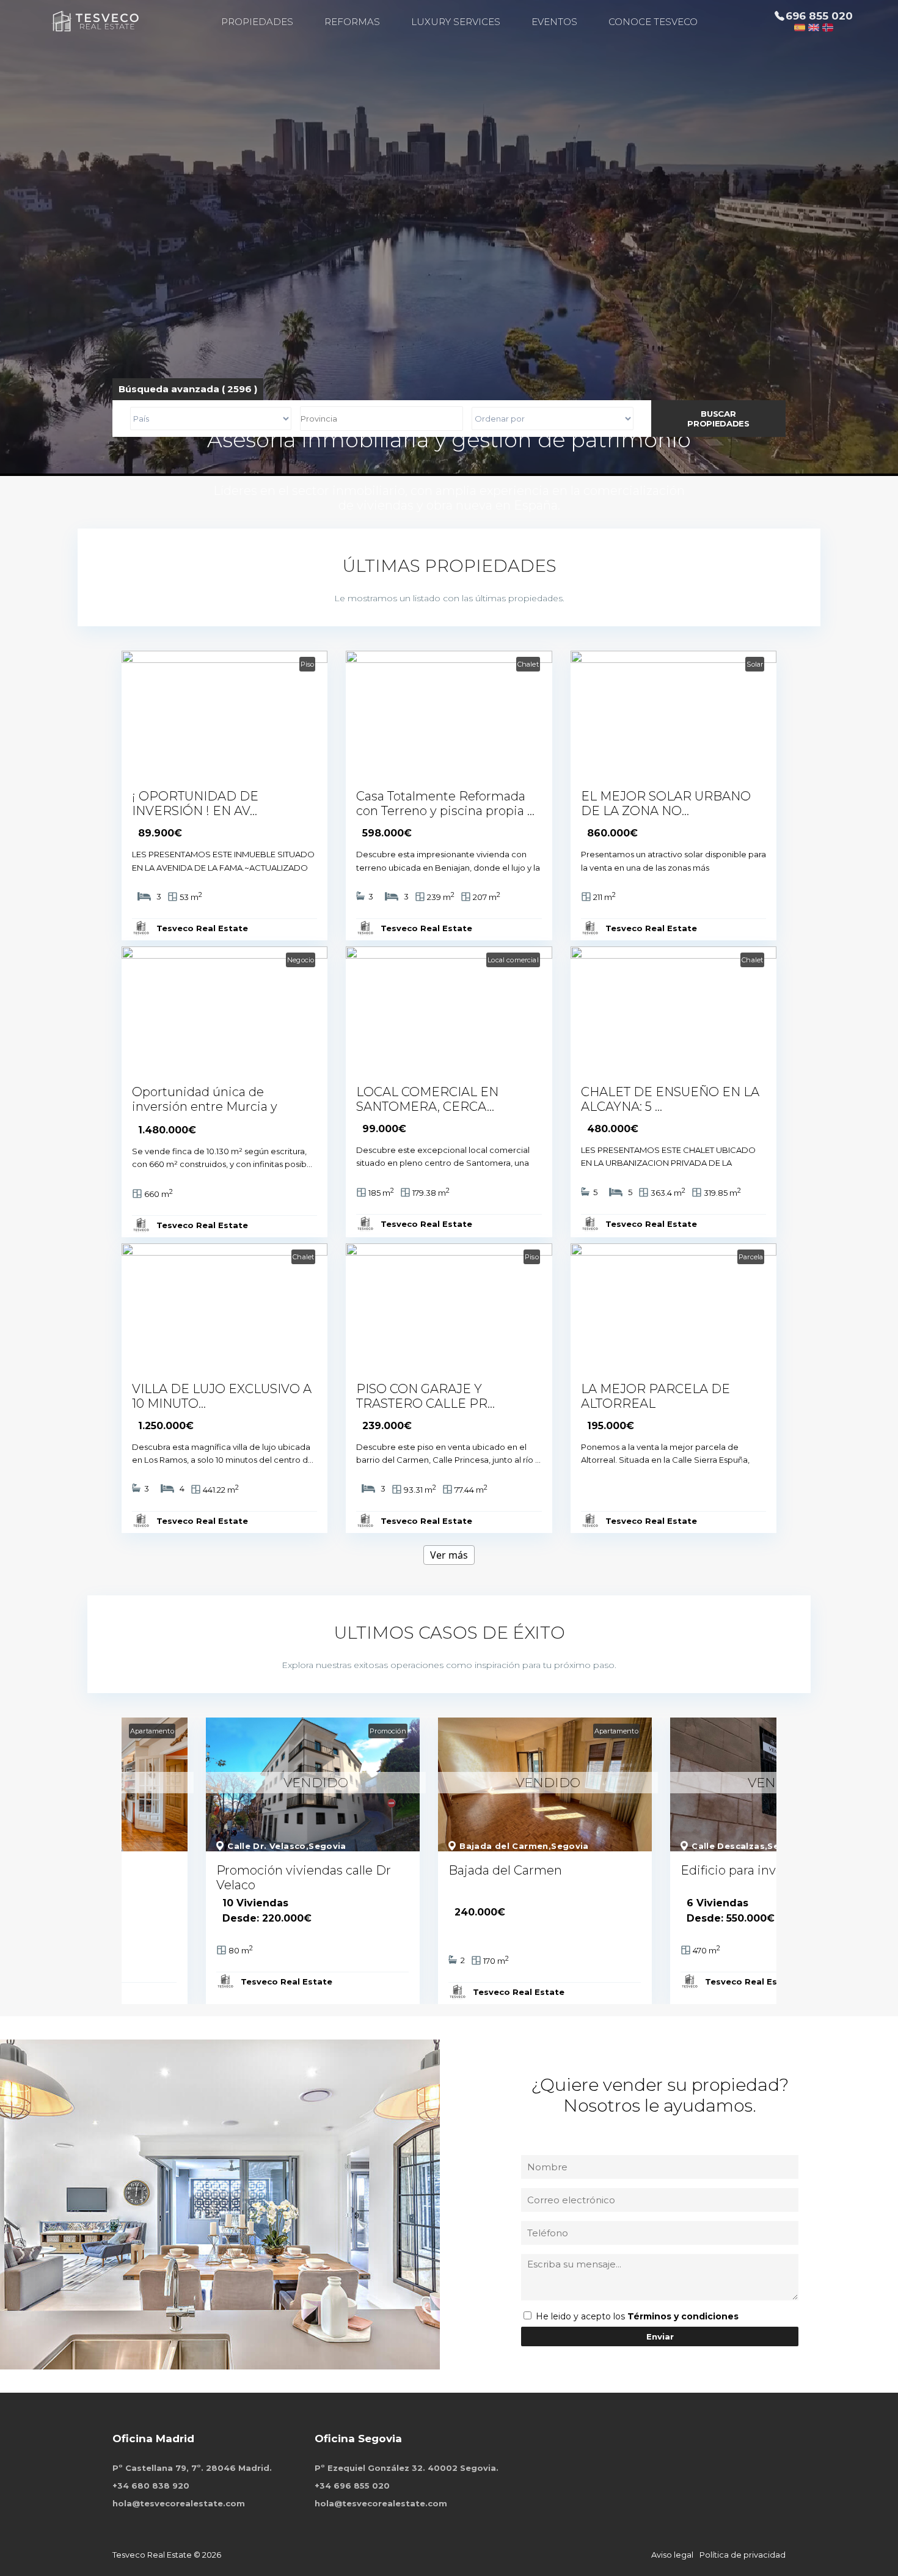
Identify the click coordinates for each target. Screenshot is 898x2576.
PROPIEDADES (257, 22)
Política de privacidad (743, 2555)
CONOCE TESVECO (653, 22)
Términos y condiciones (683, 2316)
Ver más (449, 1555)
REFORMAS (352, 22)
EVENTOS (554, 22)
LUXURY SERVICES (456, 22)
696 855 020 (819, 16)
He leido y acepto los (582, 2316)
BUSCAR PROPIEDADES (718, 419)
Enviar (660, 2336)
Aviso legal (672, 2555)
